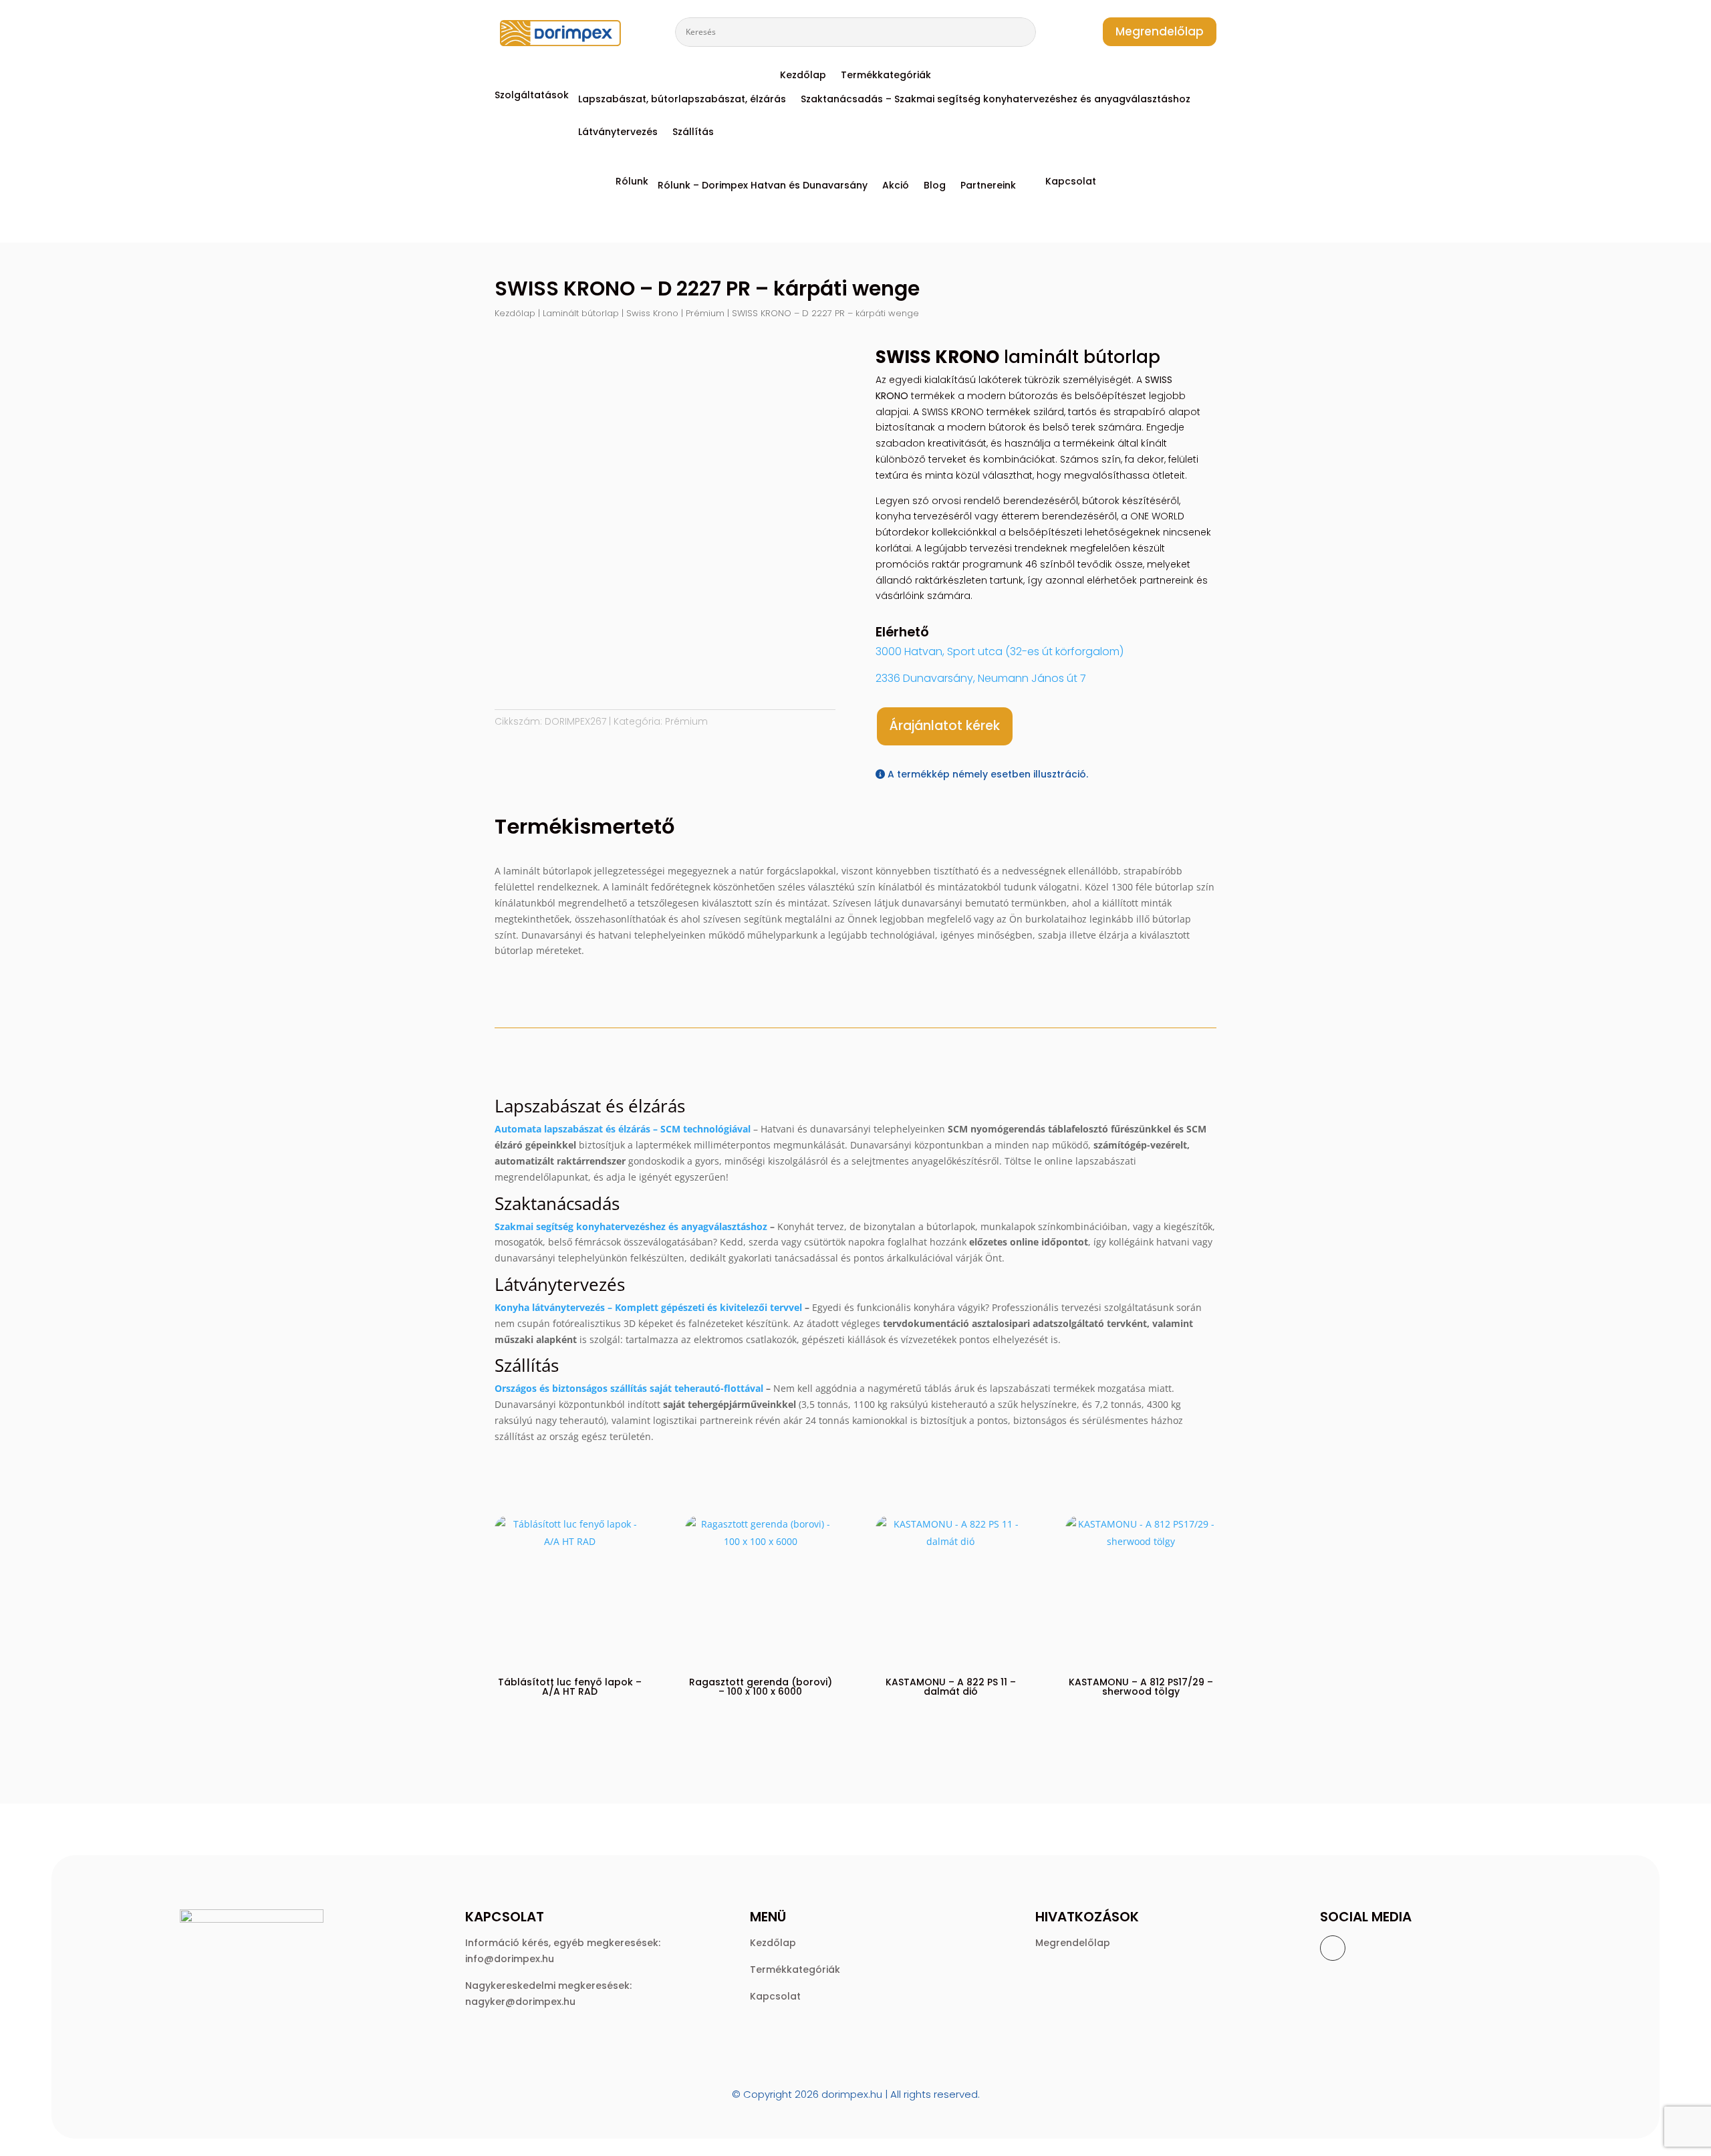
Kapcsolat (1071, 182)
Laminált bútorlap (581, 313)
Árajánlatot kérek (945, 726)
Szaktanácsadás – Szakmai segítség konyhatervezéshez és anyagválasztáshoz (996, 100)
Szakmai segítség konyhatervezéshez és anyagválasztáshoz (631, 1226)
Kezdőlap (803, 76)
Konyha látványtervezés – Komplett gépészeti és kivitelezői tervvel (648, 1307)
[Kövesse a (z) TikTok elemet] (1415, 1948)
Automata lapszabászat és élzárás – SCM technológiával (623, 1129)
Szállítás (693, 133)
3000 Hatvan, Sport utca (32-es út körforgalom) (1000, 651)
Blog (935, 186)
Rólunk (632, 182)
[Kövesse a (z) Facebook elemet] (1333, 1948)
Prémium (705, 313)
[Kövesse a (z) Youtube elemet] (1388, 1948)
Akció (896, 186)
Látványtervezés (618, 133)
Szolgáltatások (532, 96)
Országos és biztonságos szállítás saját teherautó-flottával (629, 1388)
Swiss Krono (652, 313)
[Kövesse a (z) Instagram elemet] (1361, 1948)
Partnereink (988, 186)
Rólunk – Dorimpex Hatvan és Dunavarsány (763, 186)
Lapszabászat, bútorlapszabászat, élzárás (682, 100)
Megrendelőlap (1160, 31)
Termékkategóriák (886, 76)
